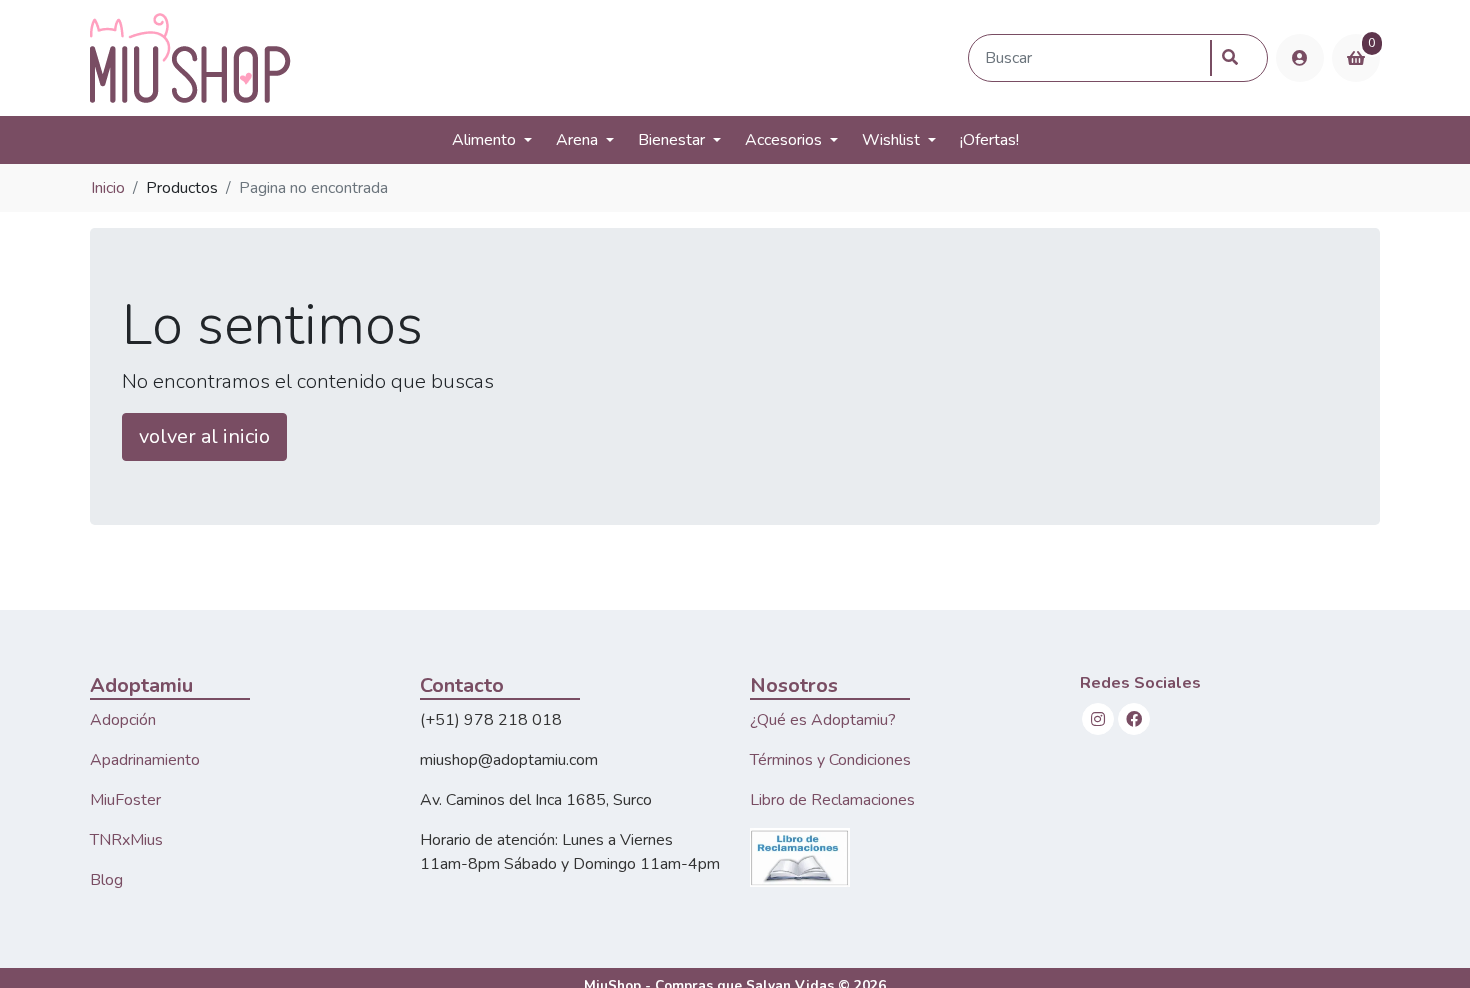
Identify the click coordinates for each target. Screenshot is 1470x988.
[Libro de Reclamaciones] (800, 856)
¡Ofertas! (989, 140)
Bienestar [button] (671, 140)
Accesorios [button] (783, 140)
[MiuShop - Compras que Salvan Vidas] (525, 58)
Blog (106, 880)
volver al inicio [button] (204, 436)
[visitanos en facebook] (1134, 719)
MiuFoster (125, 800)
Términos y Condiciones (830, 760)
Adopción (123, 720)
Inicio (108, 188)
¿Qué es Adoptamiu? (823, 720)
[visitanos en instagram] (1098, 719)
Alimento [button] (484, 140)
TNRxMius (126, 840)
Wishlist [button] (891, 140)
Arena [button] (577, 140)
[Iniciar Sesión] (1300, 58)
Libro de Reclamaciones (832, 800)
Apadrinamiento (145, 760)
